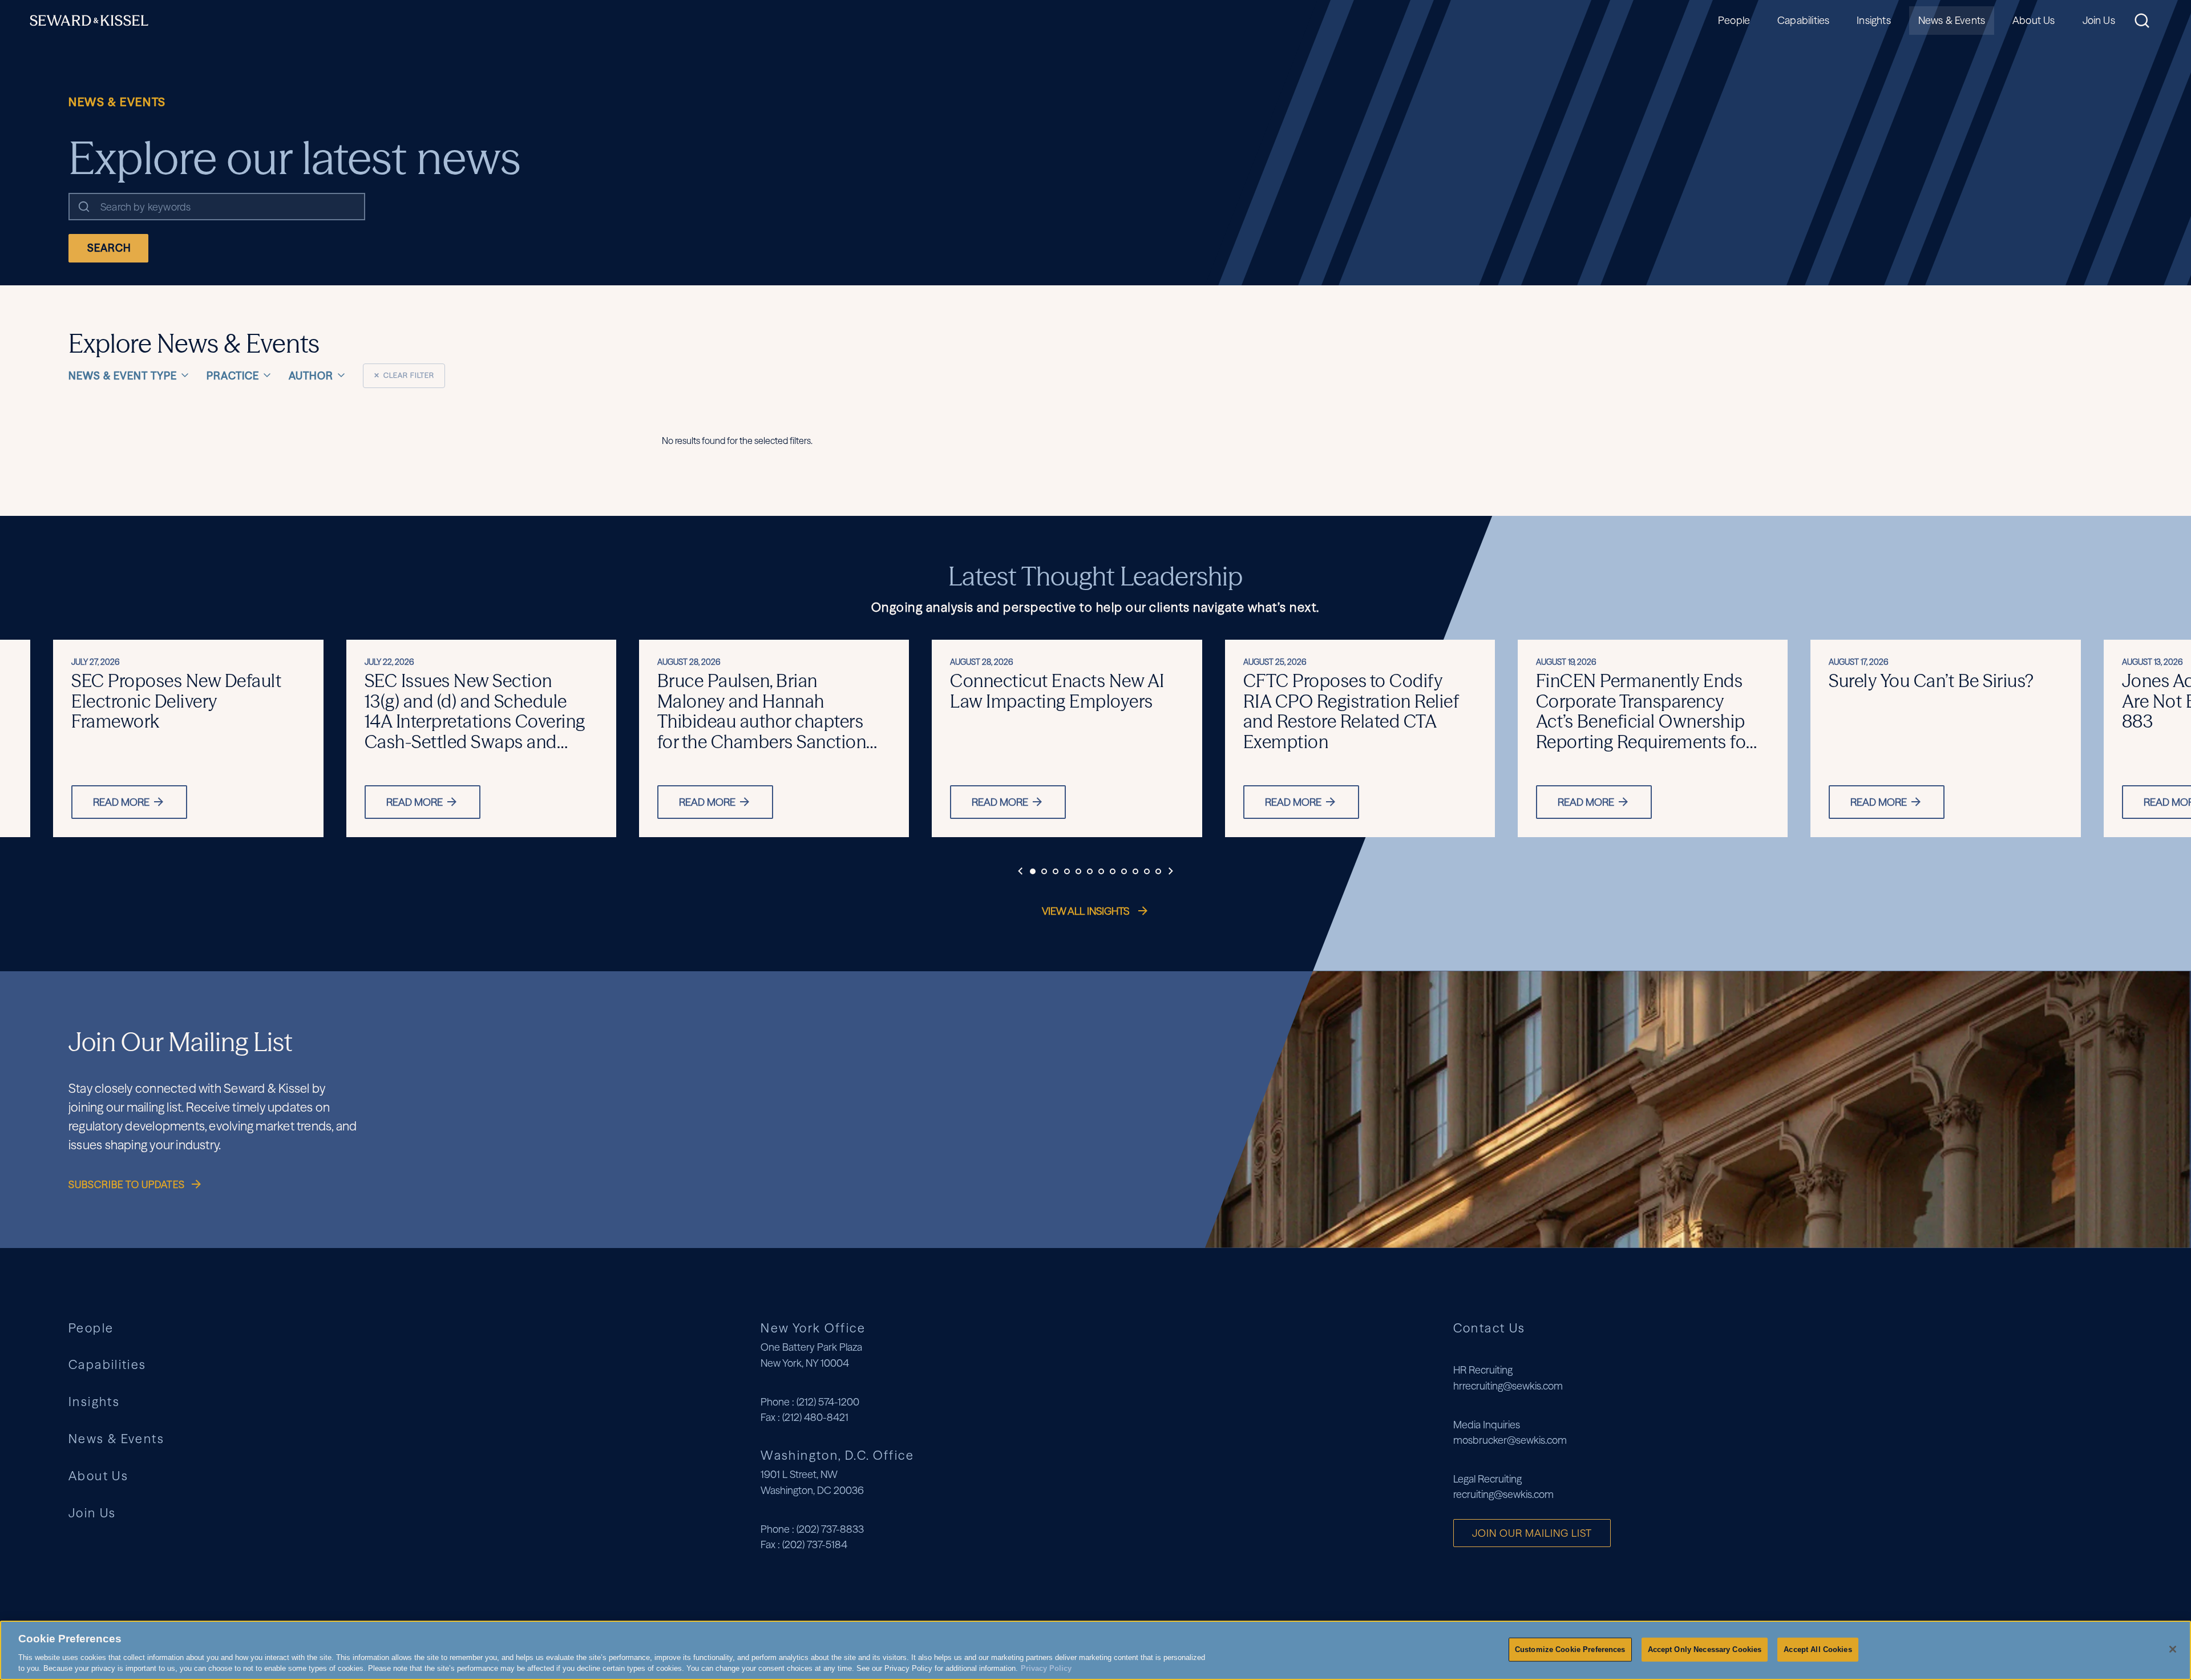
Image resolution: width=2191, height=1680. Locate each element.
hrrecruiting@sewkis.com (1508, 1386)
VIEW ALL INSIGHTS (1087, 911)
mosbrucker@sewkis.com (1510, 1440)
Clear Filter (404, 375)
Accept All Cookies (1818, 1649)
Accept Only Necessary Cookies (1705, 1649)
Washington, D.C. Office (837, 1455)
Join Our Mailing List (1532, 1533)
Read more (121, 802)
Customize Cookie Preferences (1570, 1649)
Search (109, 248)
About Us (2034, 20)
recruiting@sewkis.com (1503, 1494)
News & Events (1952, 20)
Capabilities (1803, 20)
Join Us (2099, 20)
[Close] (2173, 1649)
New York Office (813, 1328)
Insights (1873, 20)
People (1734, 20)
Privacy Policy (1046, 1668)
